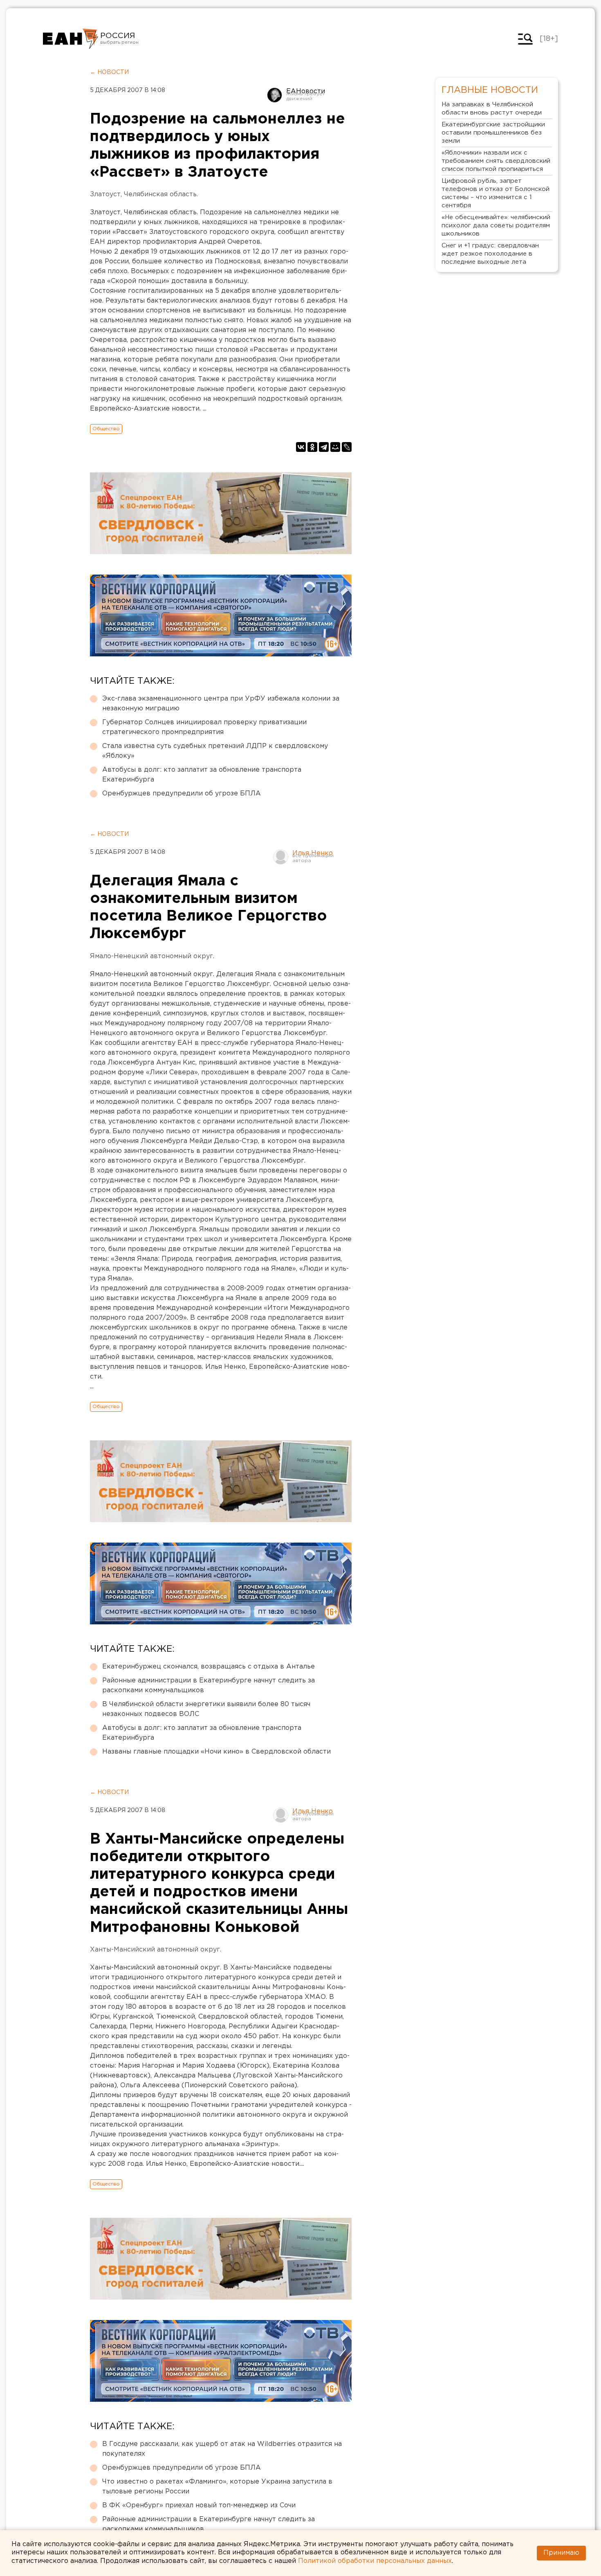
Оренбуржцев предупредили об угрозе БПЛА (182, 794)
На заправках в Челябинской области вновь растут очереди (492, 109)
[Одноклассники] (312, 447)
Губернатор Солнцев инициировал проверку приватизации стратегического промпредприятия (204, 727)
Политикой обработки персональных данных (375, 2561)
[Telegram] (324, 447)
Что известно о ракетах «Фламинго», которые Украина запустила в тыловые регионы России (217, 2487)
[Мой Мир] (335, 447)
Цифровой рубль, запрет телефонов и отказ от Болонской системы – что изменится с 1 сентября (496, 193)
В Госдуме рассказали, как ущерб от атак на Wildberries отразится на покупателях (222, 2449)
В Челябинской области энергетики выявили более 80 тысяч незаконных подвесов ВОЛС (206, 1709)
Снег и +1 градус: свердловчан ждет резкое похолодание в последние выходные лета (490, 254)
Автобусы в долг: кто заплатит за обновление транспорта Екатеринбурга (202, 775)
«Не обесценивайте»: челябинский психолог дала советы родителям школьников (496, 226)
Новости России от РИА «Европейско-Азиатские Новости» (71, 39)
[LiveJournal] (347, 447)
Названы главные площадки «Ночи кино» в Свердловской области (216, 1752)
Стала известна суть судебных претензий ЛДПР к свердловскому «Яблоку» (215, 751)
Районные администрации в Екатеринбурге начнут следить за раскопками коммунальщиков (209, 1686)
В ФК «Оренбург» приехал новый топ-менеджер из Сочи (199, 2505)
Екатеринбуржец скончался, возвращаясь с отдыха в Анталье (209, 1667)
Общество (106, 429)
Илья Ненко (313, 853)
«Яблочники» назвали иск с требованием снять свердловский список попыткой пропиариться (496, 161)
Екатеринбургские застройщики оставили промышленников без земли (493, 133)
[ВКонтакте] (301, 447)
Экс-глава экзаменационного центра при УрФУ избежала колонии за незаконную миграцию (221, 704)
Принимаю (561, 2553)
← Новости (109, 72)
